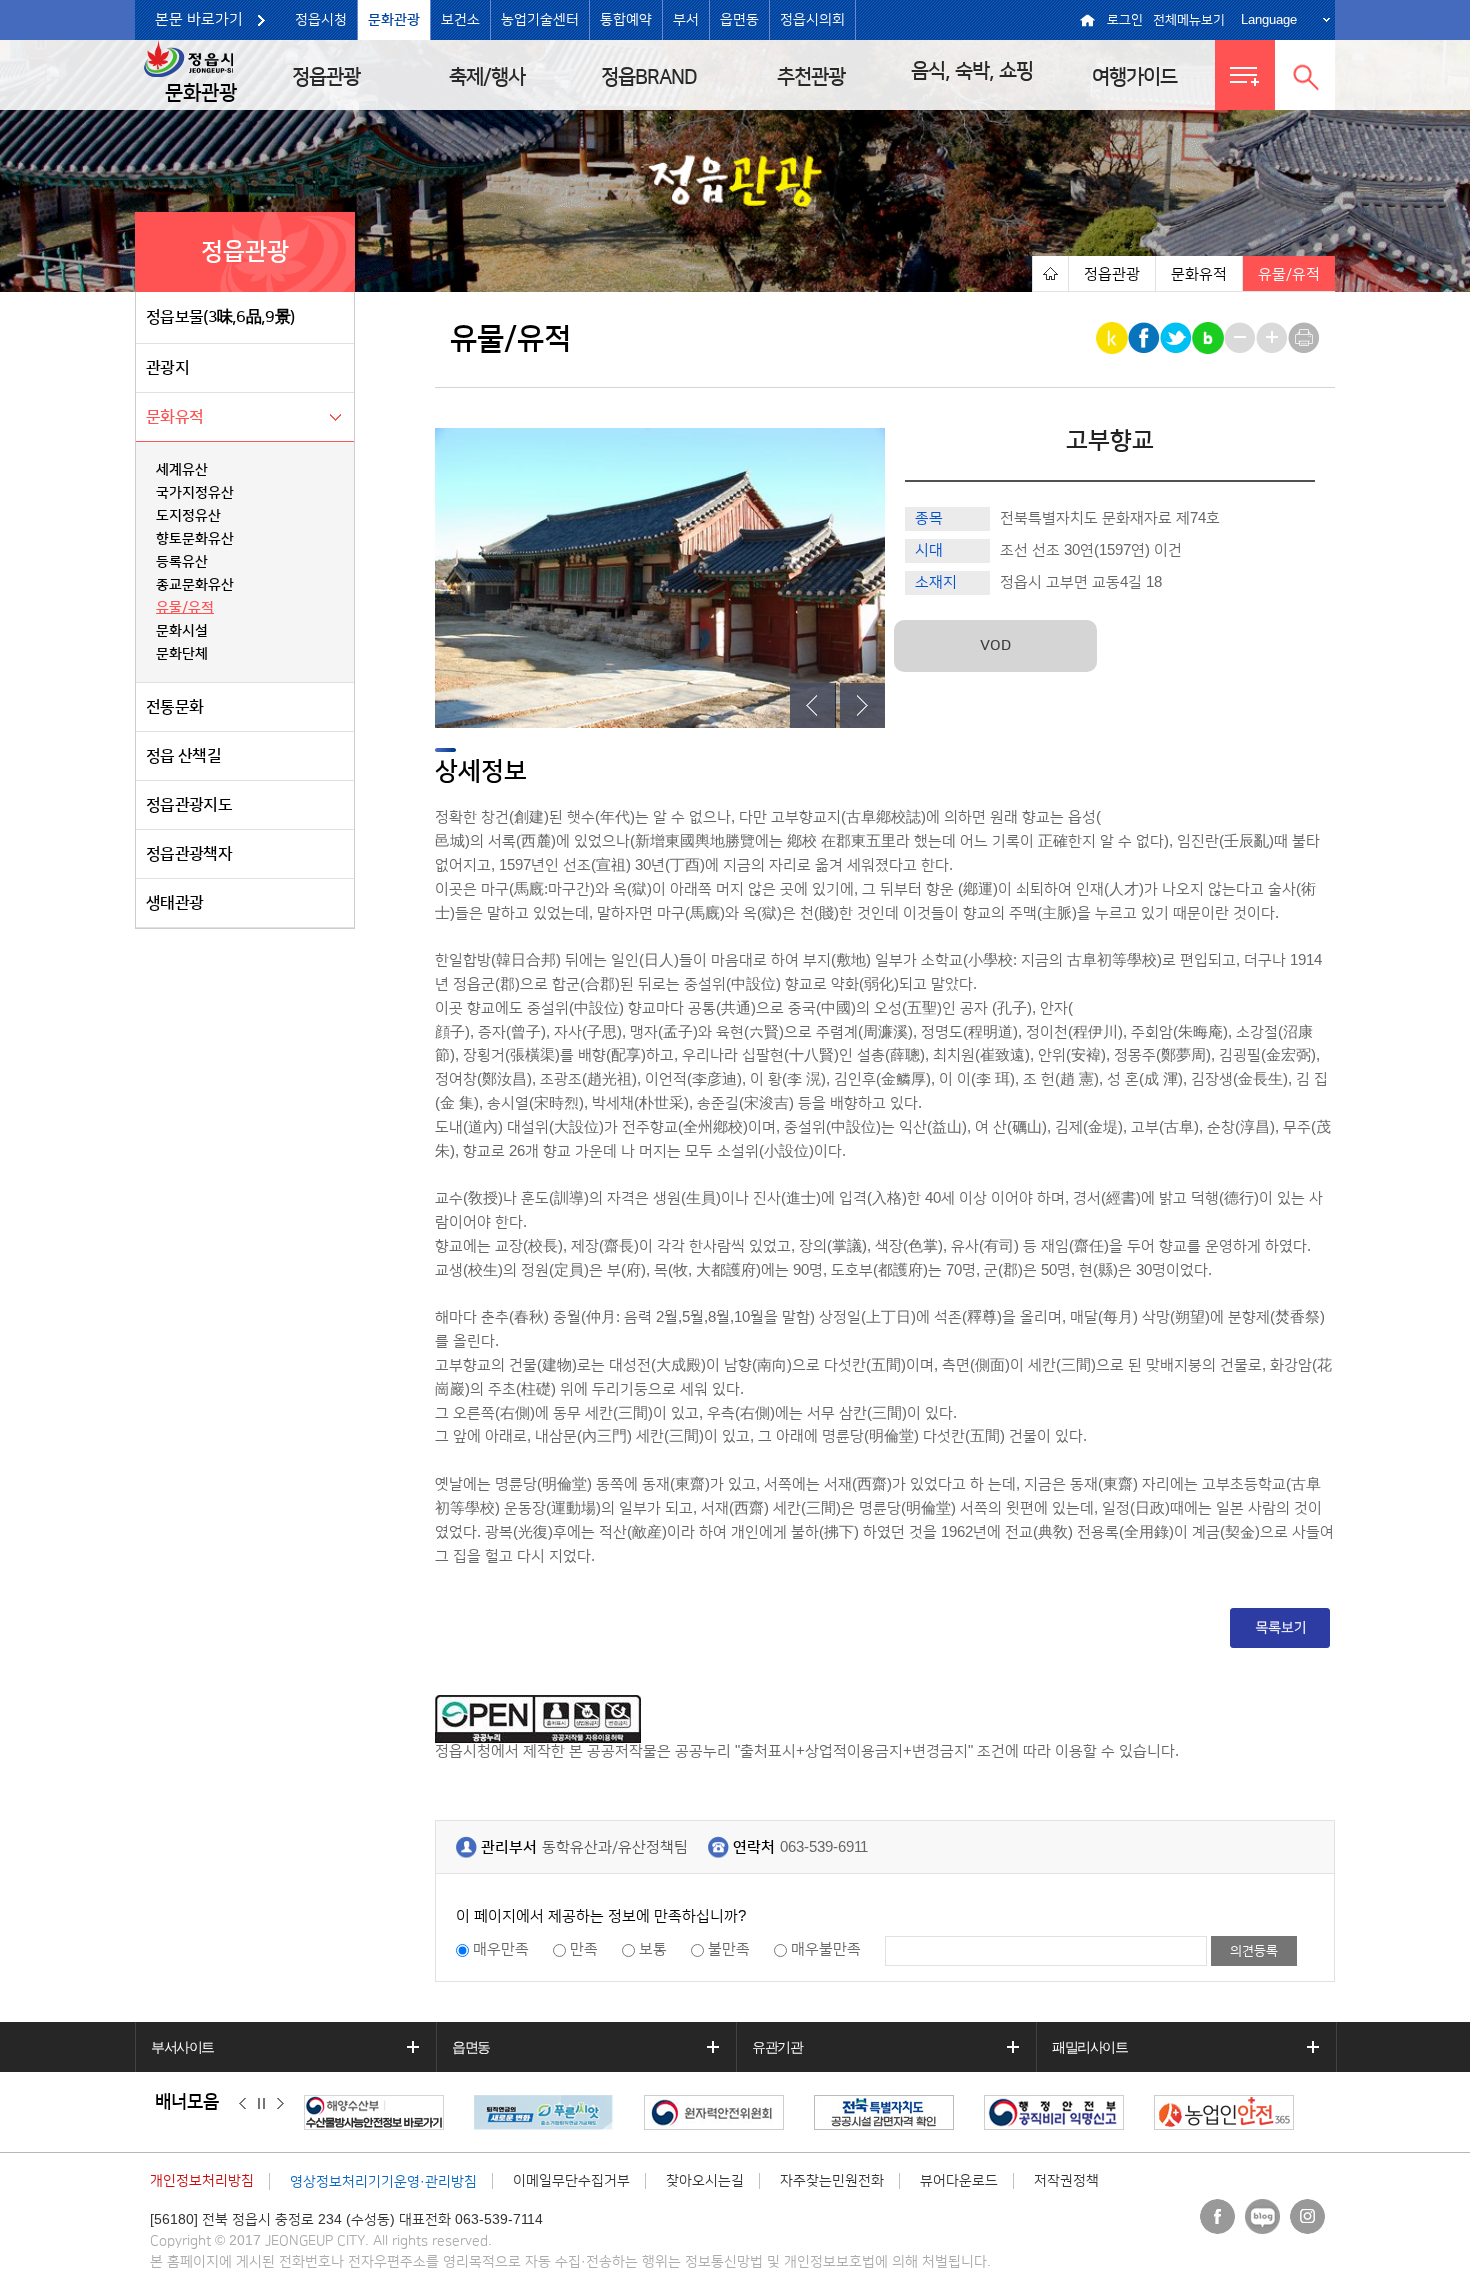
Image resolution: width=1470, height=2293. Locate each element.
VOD (995, 645)
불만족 (729, 1949)
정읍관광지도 (189, 805)
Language (1269, 19)
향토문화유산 (195, 539)
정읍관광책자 (189, 854)
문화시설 (182, 631)
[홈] (1050, 273)
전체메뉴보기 (1189, 20)
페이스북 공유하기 (1145, 338)
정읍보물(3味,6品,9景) (220, 317)
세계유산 (182, 470)
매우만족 (501, 1949)
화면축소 (1241, 338)
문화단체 (182, 654)
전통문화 (174, 707)
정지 (261, 2103)
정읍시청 (321, 20)
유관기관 (777, 2047)
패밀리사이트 (1090, 2047)
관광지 (167, 368)
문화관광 (394, 20)
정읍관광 (326, 77)
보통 (653, 1949)
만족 (584, 1949)
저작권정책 (1066, 2181)
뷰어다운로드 (959, 2181)
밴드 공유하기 (1209, 338)
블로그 (1262, 2216)
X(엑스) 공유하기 (1177, 338)
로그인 (1125, 20)
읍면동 (739, 20)
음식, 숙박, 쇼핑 (972, 71)
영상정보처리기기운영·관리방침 (383, 2182)
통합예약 (626, 20)
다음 (280, 2103)
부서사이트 (182, 2047)
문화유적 (174, 417)
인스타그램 (1307, 2216)
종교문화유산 (195, 585)
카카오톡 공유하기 (1113, 338)
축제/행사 (487, 77)
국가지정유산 (195, 493)
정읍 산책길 (183, 756)
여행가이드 (1134, 77)
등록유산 (182, 562)
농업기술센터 (540, 20)
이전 (242, 2103)
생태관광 (174, 903)
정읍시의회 (812, 20)
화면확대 (1273, 338)
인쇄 (1305, 338)
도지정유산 (188, 516)
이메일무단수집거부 (571, 2181)
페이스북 (1217, 2216)
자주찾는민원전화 (832, 2181)
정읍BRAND (649, 77)
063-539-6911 (824, 1847)
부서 (686, 20)
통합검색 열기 (1305, 75)
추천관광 (811, 77)
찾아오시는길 (705, 2181)
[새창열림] (379, 2112)
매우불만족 (826, 1949)
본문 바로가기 (199, 19)
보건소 (460, 20)
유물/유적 (185, 608)
